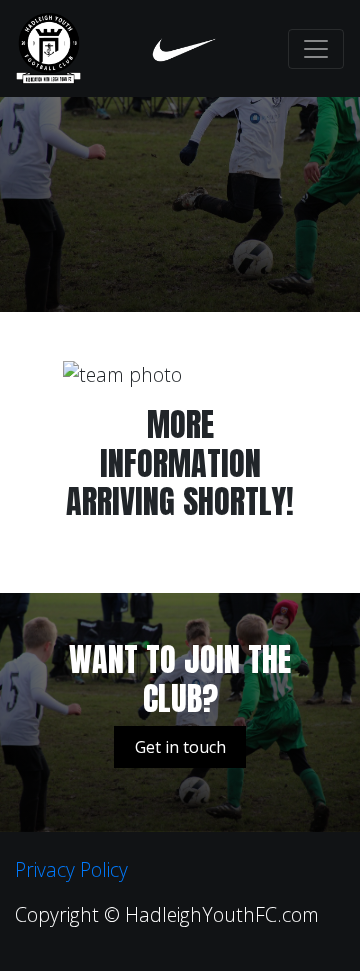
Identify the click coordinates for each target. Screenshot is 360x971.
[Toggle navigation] (316, 49)
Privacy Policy (71, 869)
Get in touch (180, 747)
